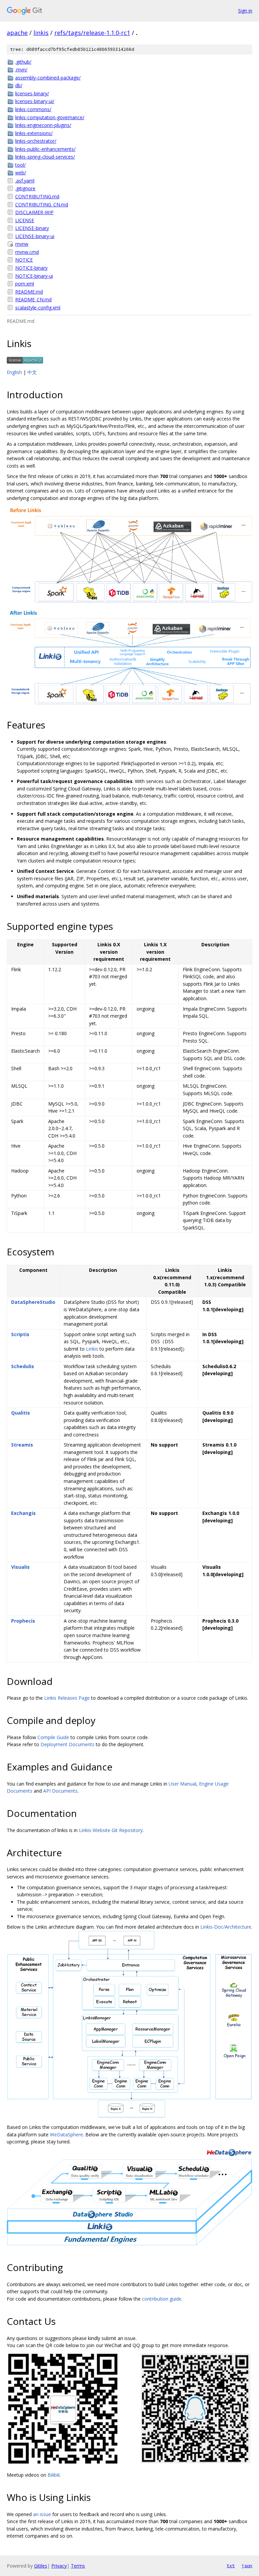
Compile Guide (53, 1737)
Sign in (245, 11)
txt (231, 2566)
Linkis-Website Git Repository (111, 1830)
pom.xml (25, 284)
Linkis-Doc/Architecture (226, 1927)
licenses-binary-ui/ (35, 101)
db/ (19, 85)
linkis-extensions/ (34, 133)
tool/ (20, 165)
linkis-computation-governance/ (50, 117)
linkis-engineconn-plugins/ (43, 125)
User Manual (182, 1784)
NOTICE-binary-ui (34, 276)
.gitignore (25, 188)
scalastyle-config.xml (38, 308)
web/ (21, 173)
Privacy (59, 2566)
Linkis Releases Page (67, 1698)
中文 (32, 372)
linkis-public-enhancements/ (45, 149)
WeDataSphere (66, 2134)
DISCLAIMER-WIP (34, 212)
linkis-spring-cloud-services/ (45, 157)
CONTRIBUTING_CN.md (42, 205)
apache (17, 33)
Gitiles (41, 2566)
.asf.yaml (25, 181)
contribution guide (162, 2299)
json (247, 2566)
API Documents (60, 1791)
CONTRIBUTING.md (37, 196)
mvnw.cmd (27, 252)
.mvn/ (21, 70)
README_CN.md (33, 299)
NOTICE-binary (31, 268)
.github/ (23, 62)
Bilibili (54, 2475)
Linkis (92, 1349)
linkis (41, 33)
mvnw (22, 244)
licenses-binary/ (32, 93)
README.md (29, 292)
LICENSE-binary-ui (35, 236)
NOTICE (24, 260)
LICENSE (25, 220)
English (14, 372)
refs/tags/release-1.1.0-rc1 (92, 33)
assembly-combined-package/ (48, 78)
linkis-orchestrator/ (36, 141)
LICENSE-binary (32, 228)
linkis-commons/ (33, 109)
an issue (42, 2514)
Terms (78, 2566)
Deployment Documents (67, 1744)
